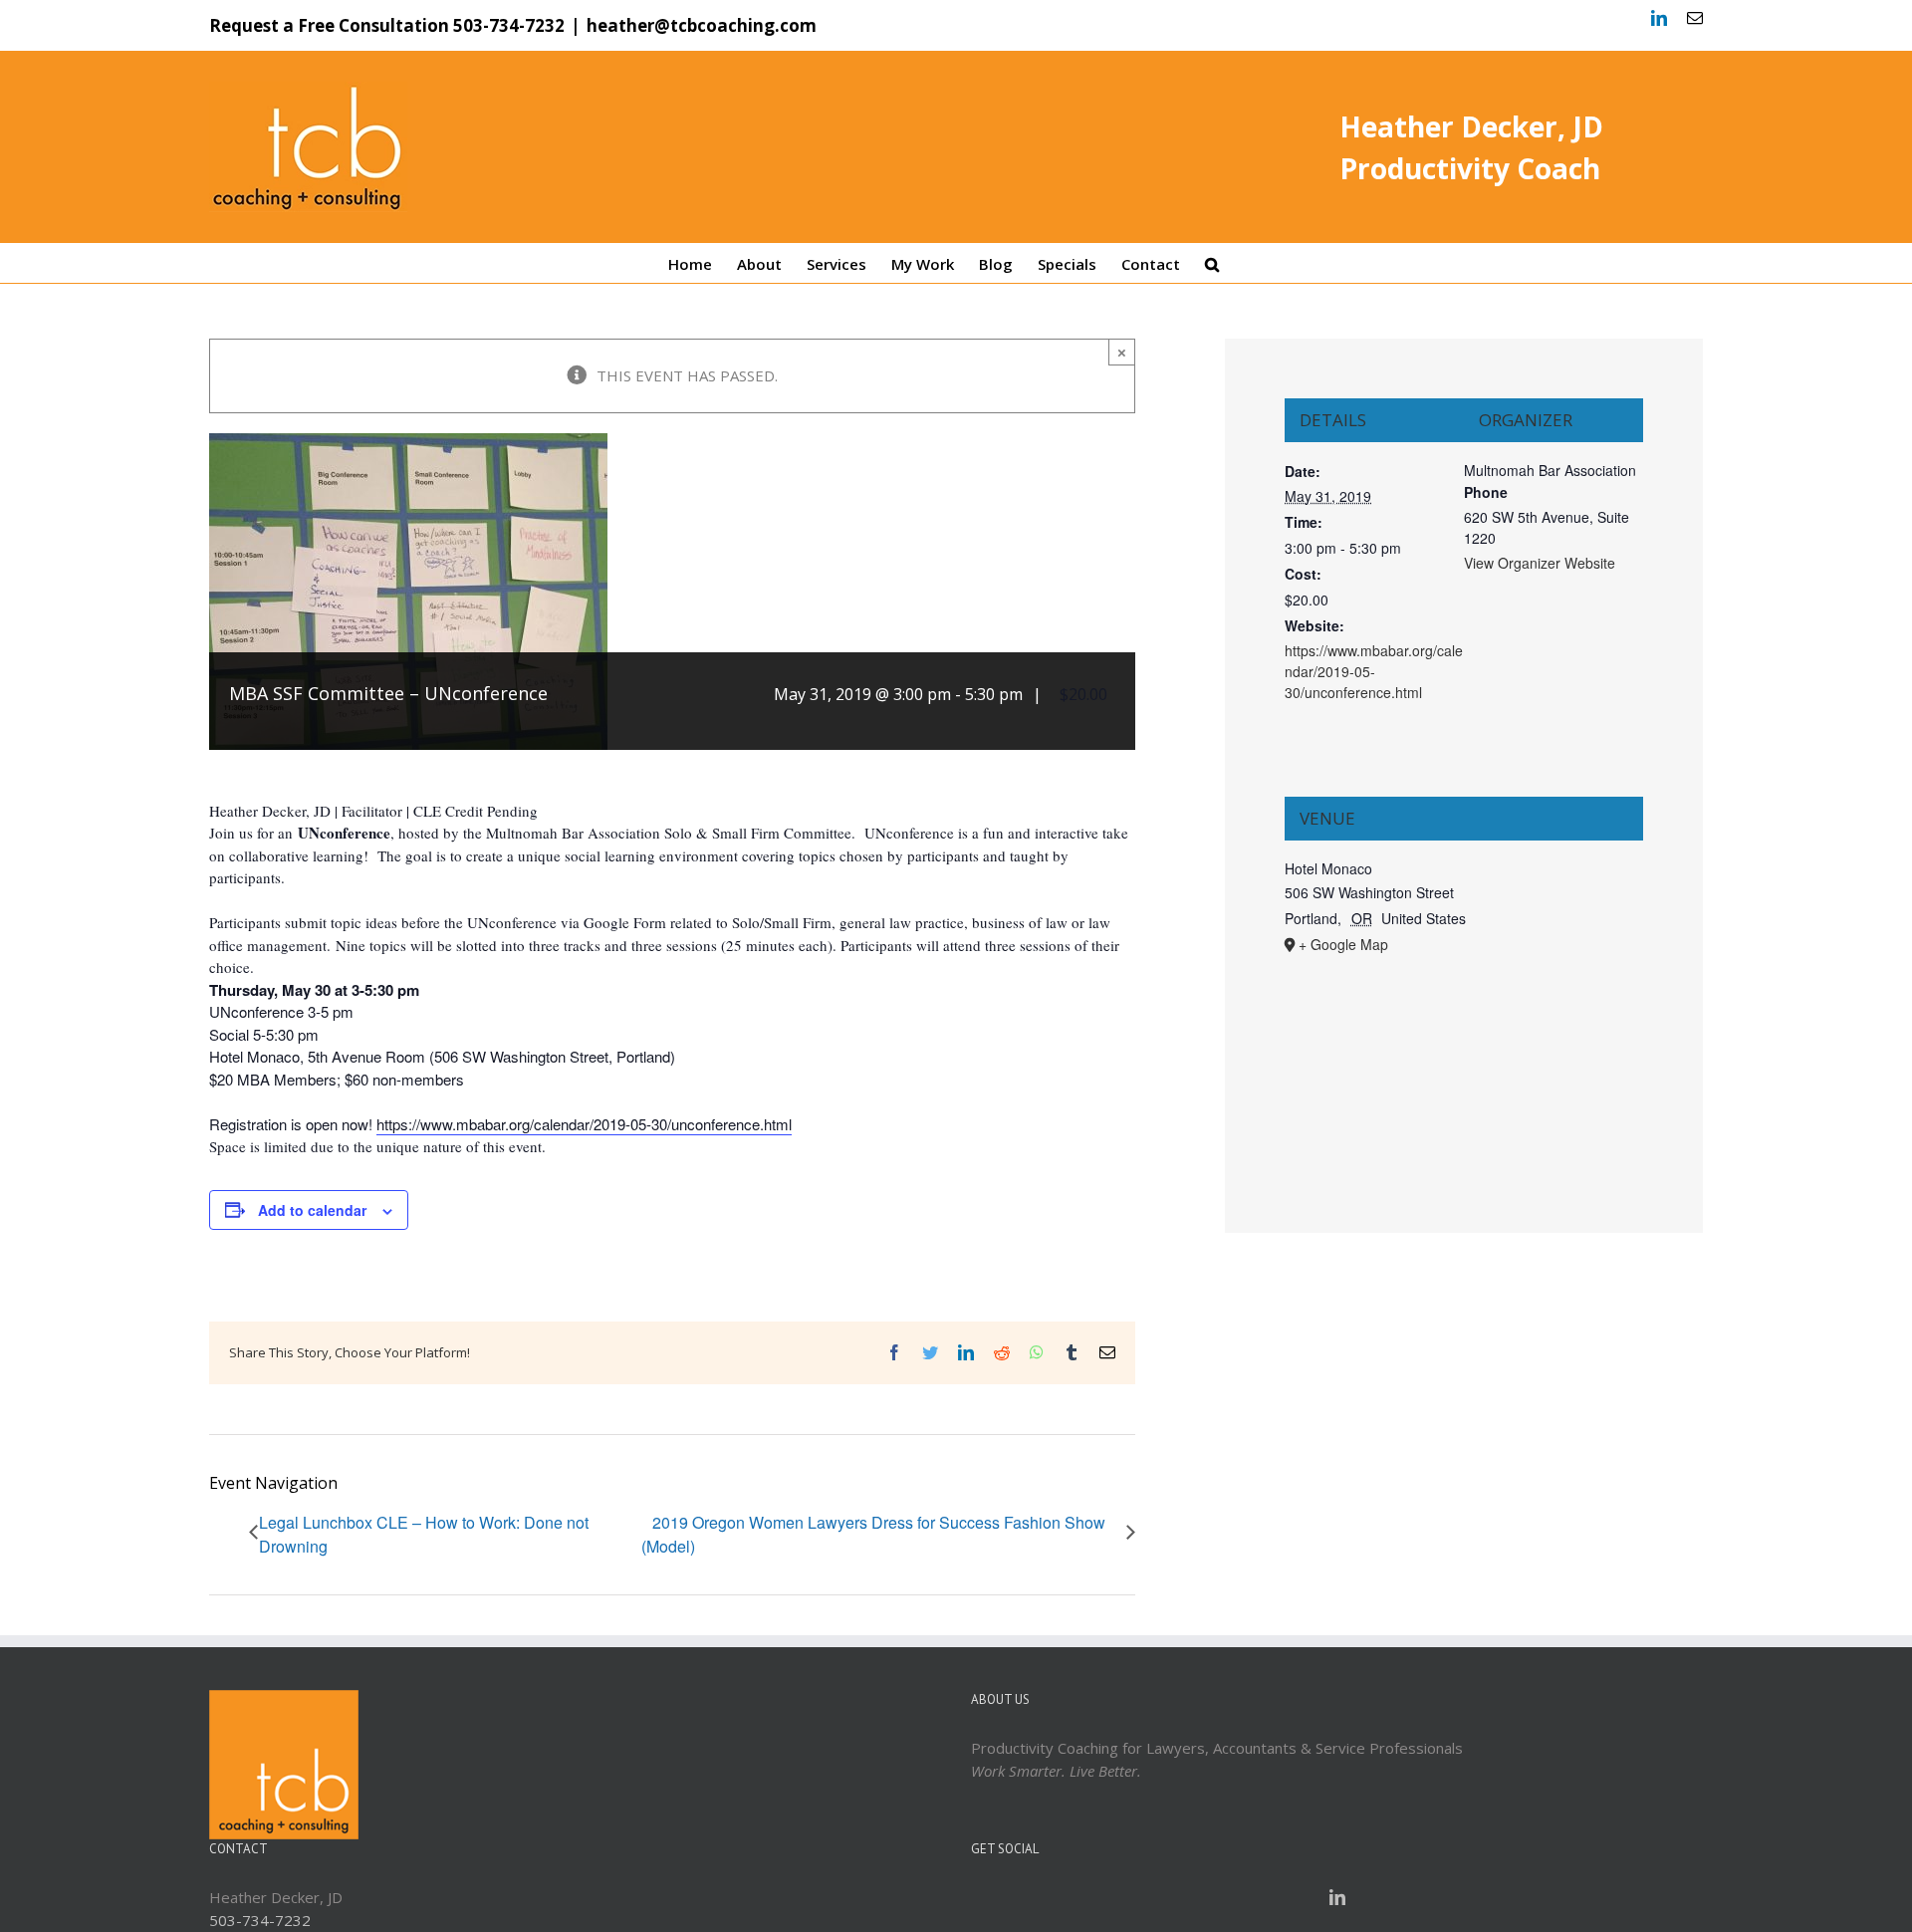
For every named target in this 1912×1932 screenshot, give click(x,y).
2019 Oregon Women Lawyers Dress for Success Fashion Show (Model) (873, 1534)
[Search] (1212, 263)
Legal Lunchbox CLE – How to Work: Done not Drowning (424, 1534)
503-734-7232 (509, 25)
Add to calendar (312, 1210)
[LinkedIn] (1337, 1897)
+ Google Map (1343, 944)
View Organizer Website (1540, 563)
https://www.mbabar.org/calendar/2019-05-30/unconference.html (584, 1124)
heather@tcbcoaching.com (702, 25)
